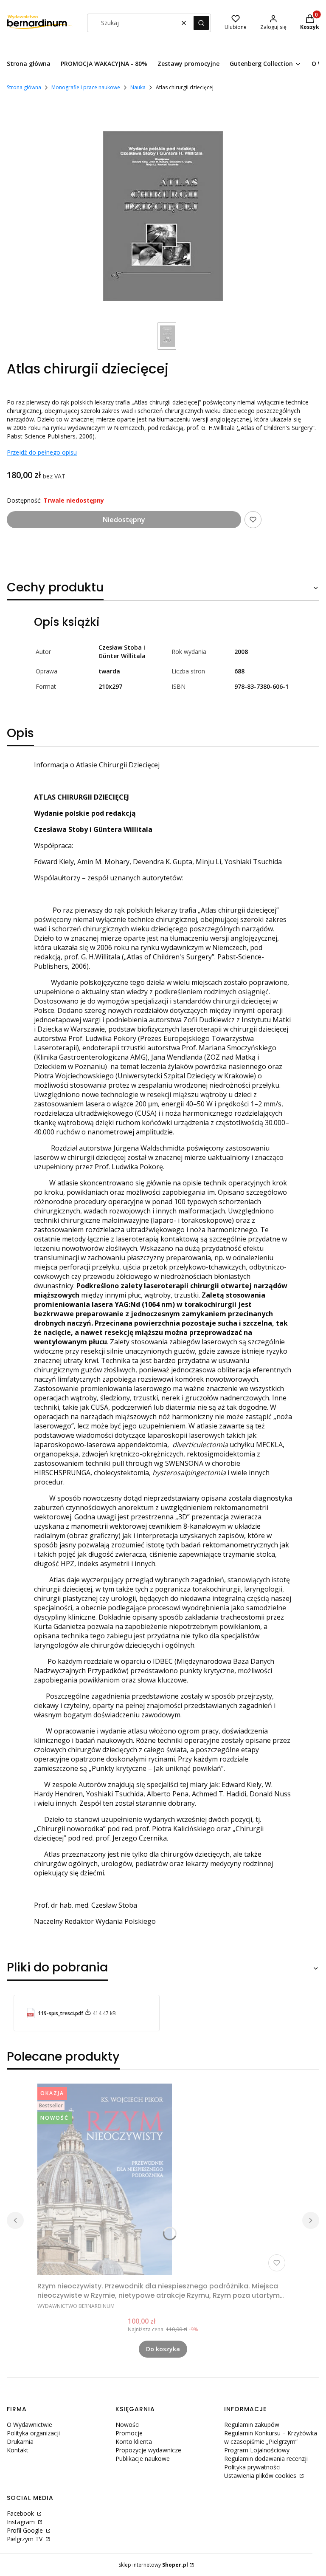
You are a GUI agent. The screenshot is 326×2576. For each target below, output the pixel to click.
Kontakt (18, 2450)
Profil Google (26, 2530)
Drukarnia (20, 2442)
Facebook (21, 2513)
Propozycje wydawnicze (148, 2450)
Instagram (22, 2522)
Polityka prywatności (252, 2467)
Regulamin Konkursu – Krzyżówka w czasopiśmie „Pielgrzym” (271, 2437)
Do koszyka (163, 2349)
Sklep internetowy (153, 2565)
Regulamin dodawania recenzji (266, 2459)
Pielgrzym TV (25, 2539)
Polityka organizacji (33, 2433)
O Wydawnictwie (30, 2425)
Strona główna (24, 87)
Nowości (128, 2425)
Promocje (129, 2433)
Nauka (138, 87)
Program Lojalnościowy (257, 2450)
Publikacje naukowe (143, 2459)
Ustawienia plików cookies (261, 2476)
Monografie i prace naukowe (86, 87)
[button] (201, 23)
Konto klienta (134, 2442)
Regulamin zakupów (252, 2425)
